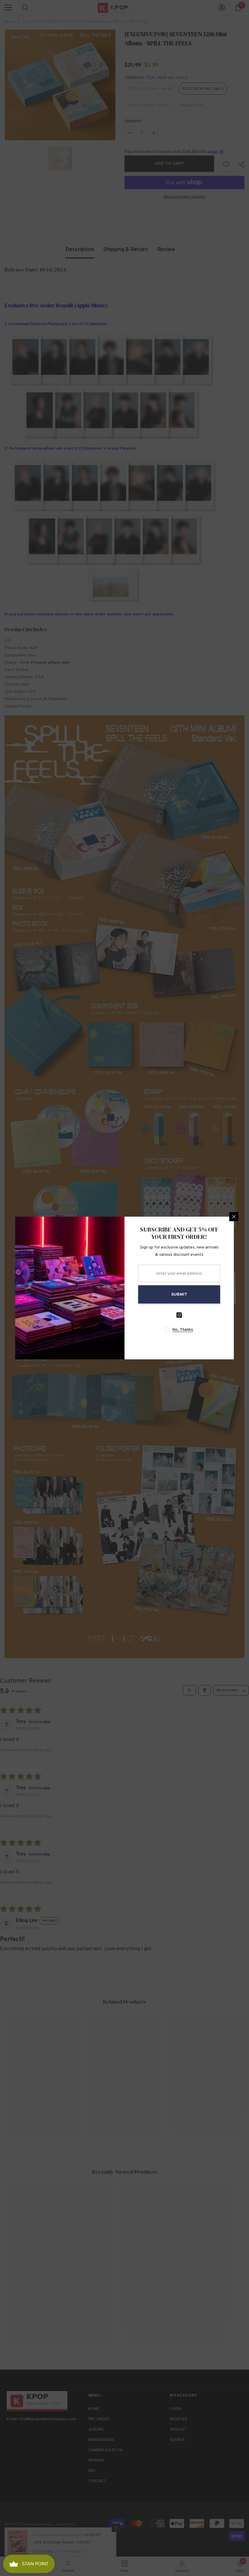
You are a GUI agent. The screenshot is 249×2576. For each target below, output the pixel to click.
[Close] (234, 1217)
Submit (179, 1295)
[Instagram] (179, 1315)
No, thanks (183, 1330)
